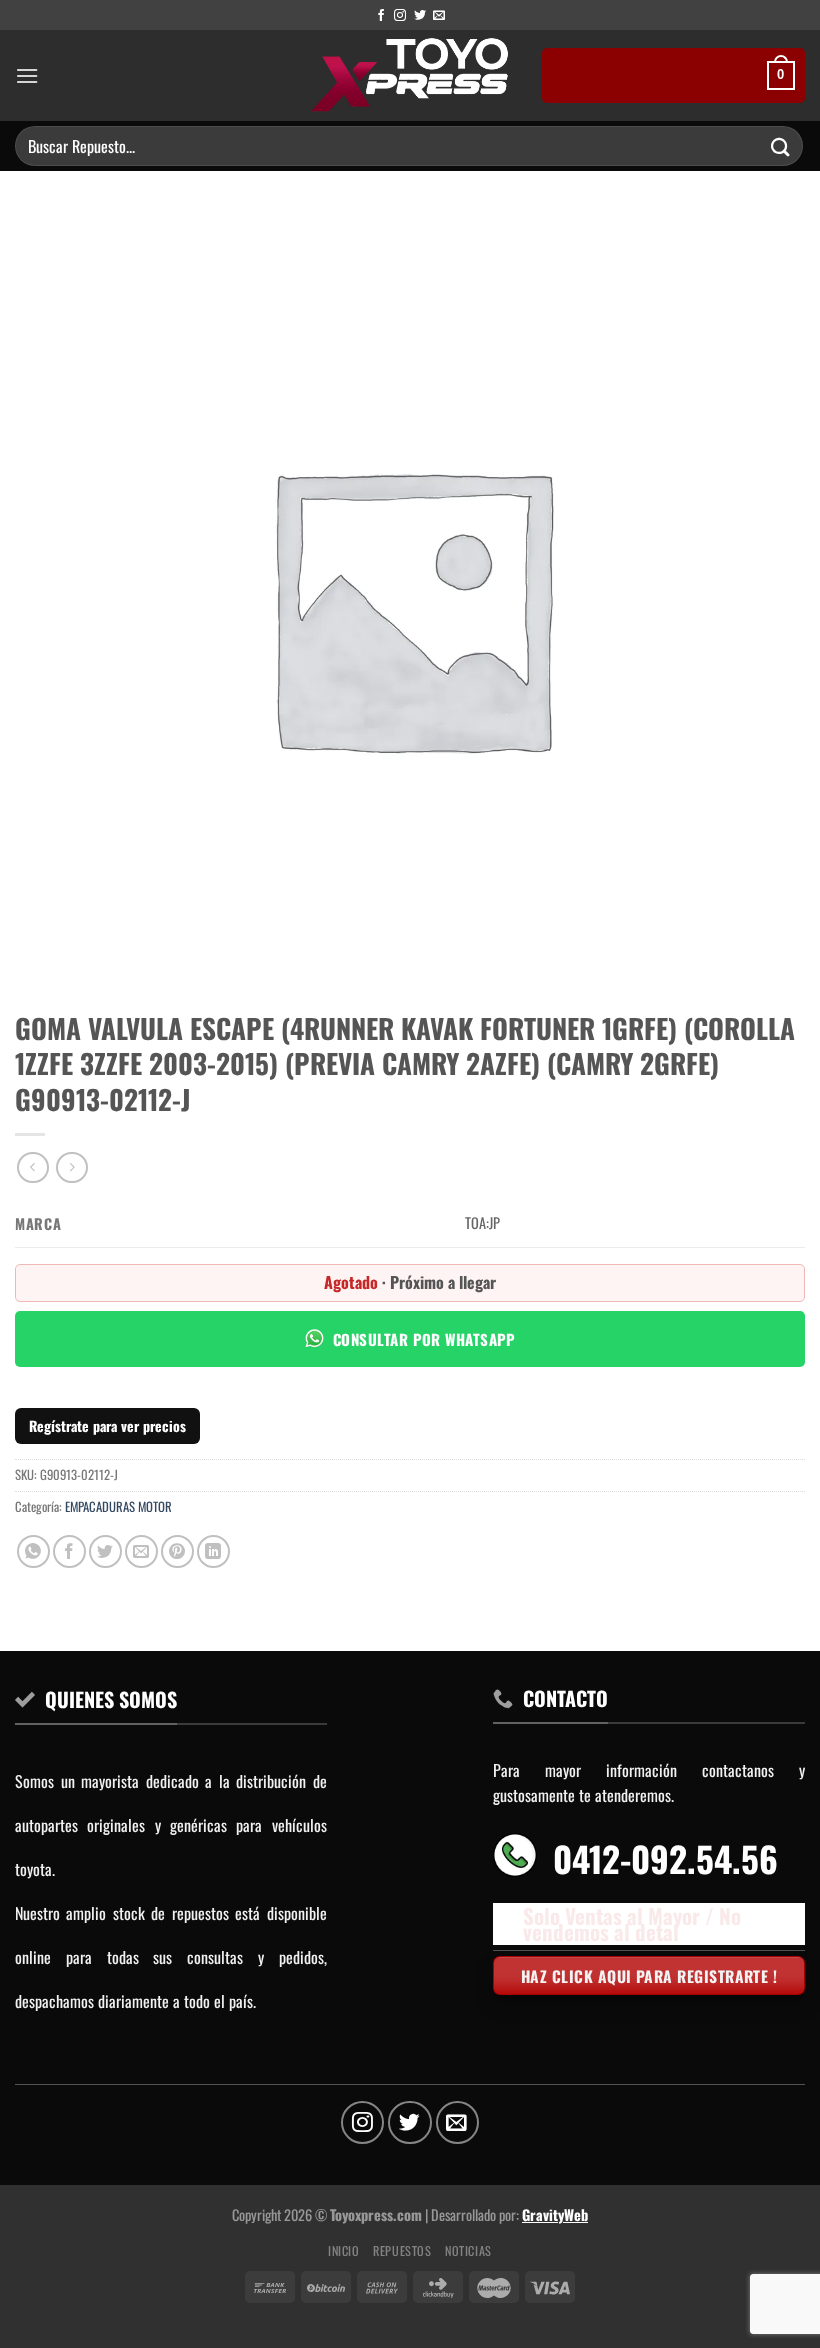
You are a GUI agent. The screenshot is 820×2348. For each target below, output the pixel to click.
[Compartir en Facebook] (69, 1551)
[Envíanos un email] (439, 16)
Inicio (344, 2250)
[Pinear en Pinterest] (177, 1551)
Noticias (468, 2250)
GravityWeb (555, 2214)
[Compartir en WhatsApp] (33, 1551)
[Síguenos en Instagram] (400, 16)
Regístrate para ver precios (107, 1425)
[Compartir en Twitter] (105, 1551)
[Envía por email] (141, 1551)
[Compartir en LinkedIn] (213, 1551)
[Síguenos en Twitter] (420, 16)
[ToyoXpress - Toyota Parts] (410, 75)
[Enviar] (781, 145)
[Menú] (27, 75)
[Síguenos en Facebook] (381, 16)
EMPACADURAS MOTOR (118, 1506)
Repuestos (402, 2250)
